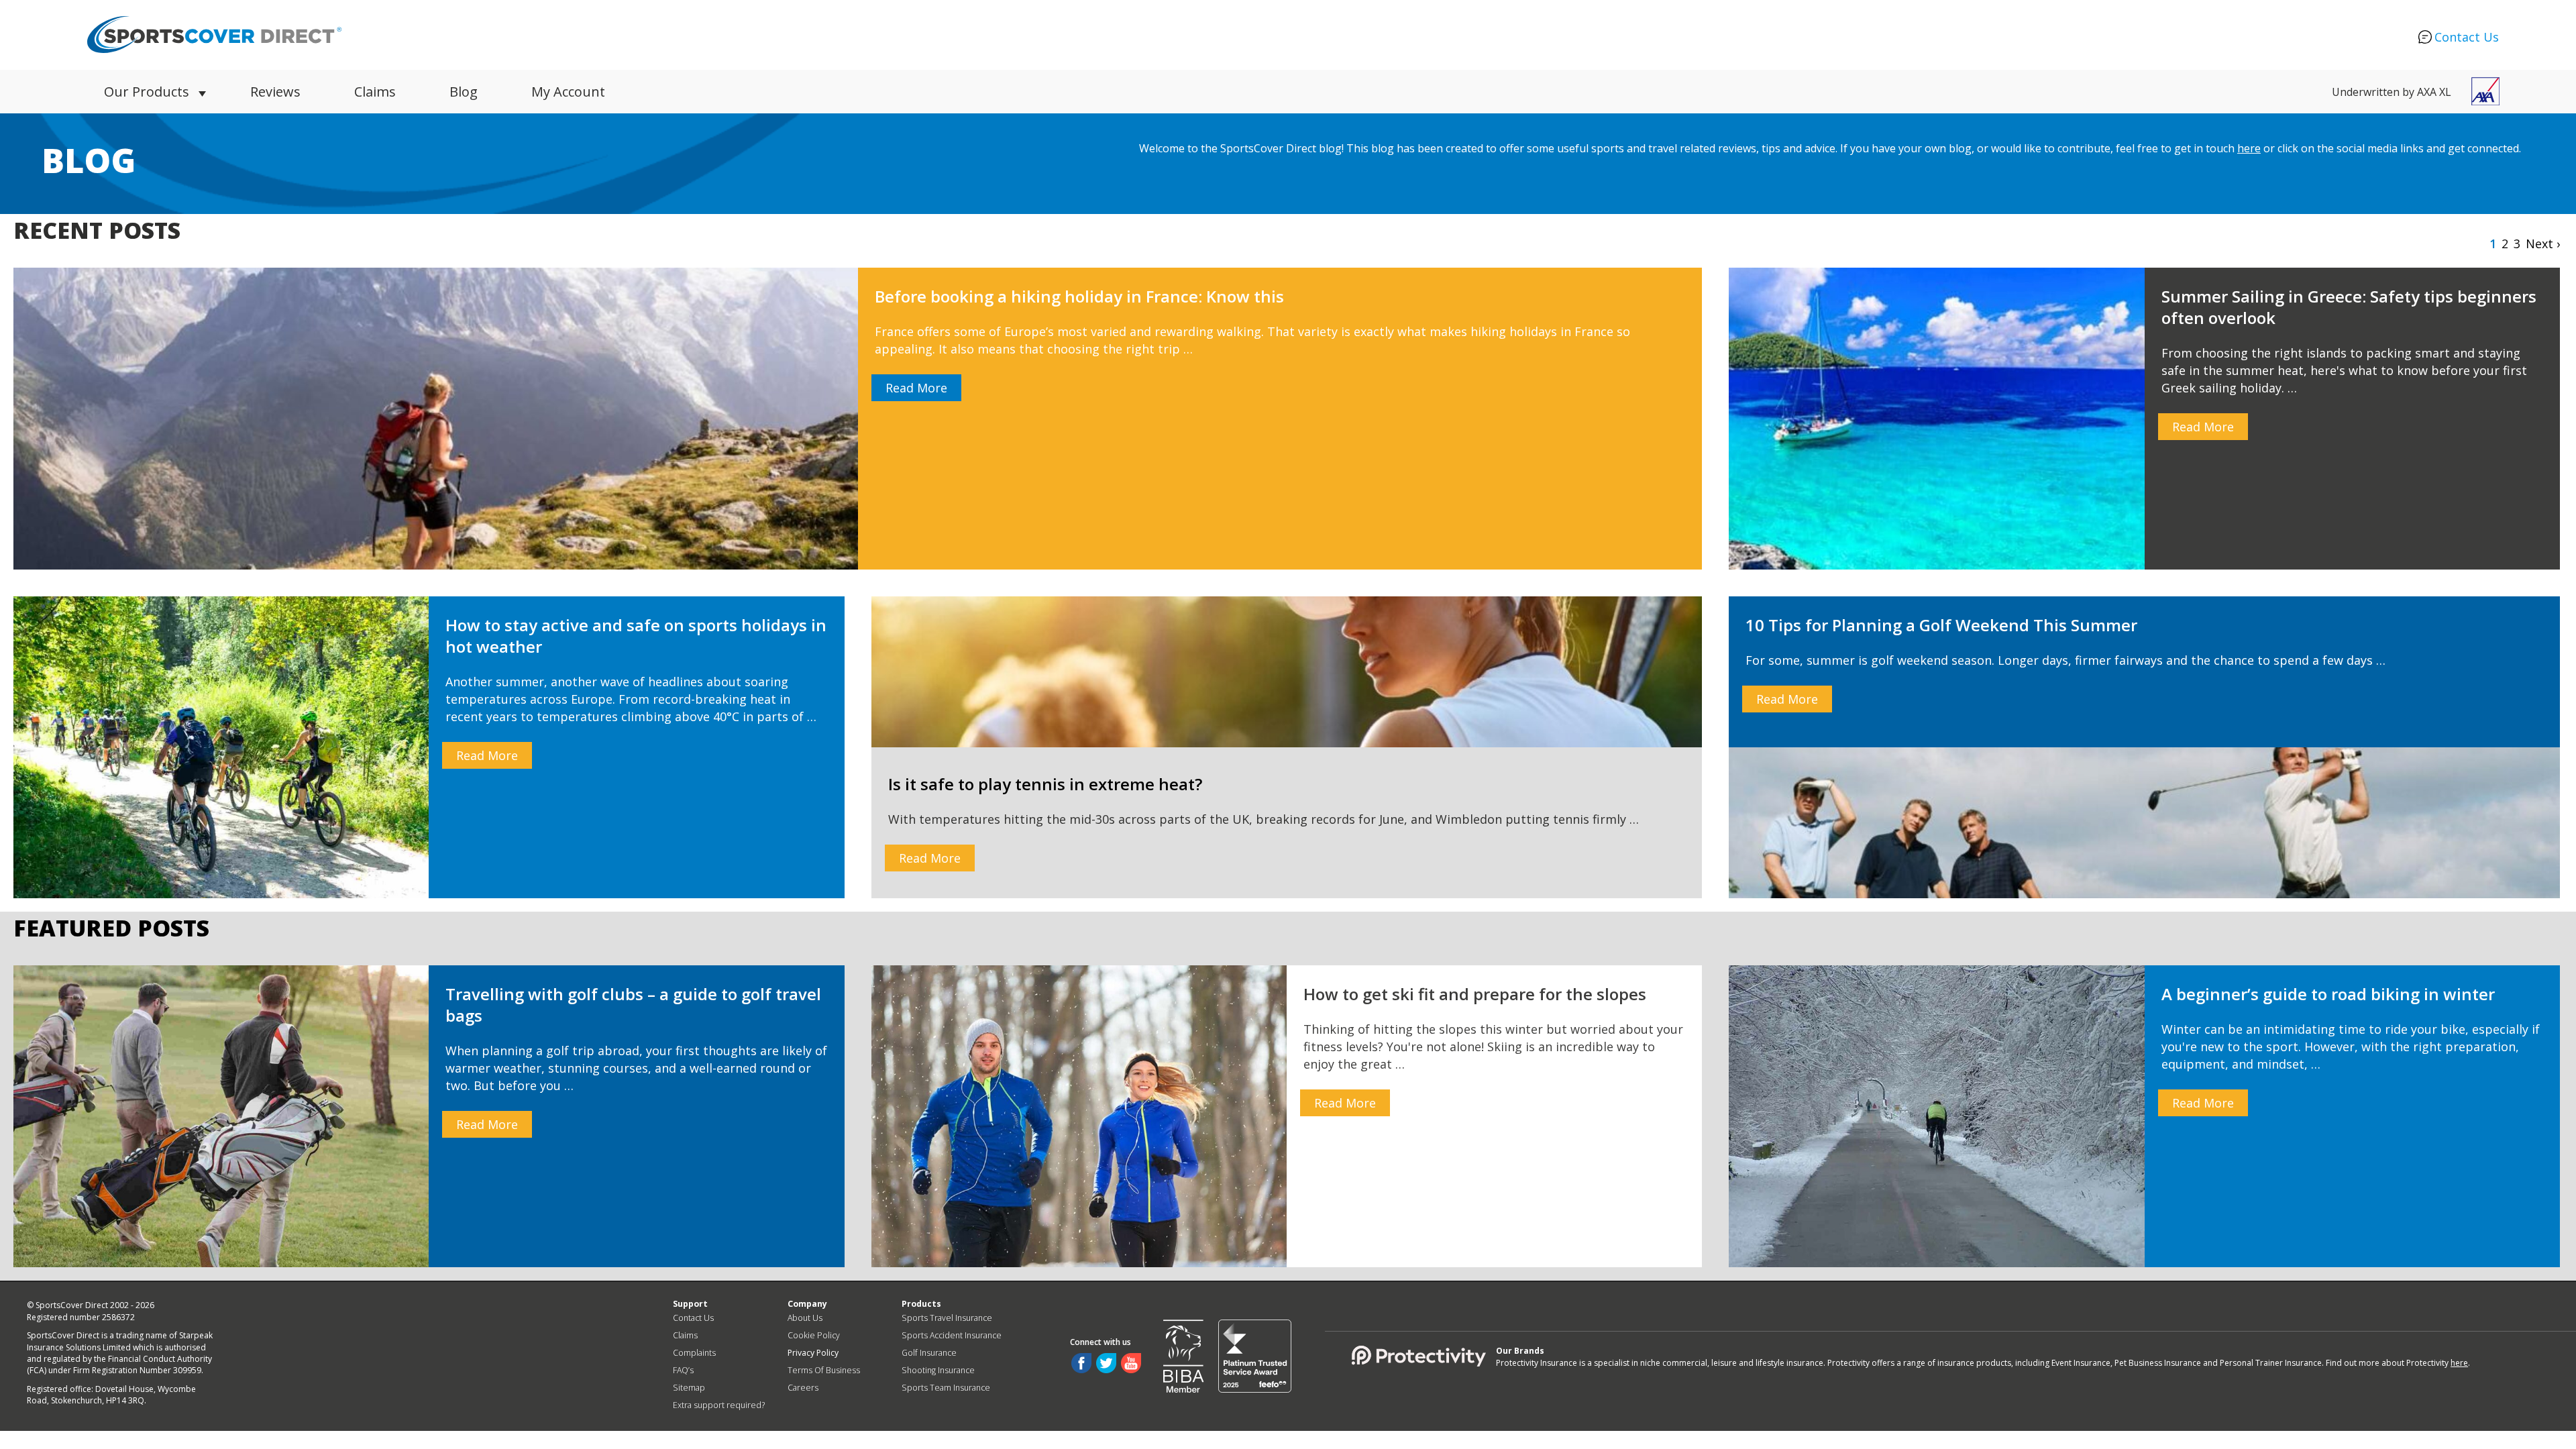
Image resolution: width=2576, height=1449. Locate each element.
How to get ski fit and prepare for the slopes (1475, 994)
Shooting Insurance (938, 1370)
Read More (916, 388)
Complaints (694, 1353)
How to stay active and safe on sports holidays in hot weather (636, 636)
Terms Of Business (824, 1370)
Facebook (1081, 1363)
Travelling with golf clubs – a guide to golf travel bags (633, 1005)
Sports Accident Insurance (952, 1335)
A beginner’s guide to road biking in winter (2328, 994)
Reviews (275, 92)
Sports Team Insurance (946, 1388)
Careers (803, 1388)
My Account (568, 92)
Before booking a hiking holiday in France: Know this (1079, 296)
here (2249, 148)
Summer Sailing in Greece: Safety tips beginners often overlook (2349, 307)
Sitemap (689, 1388)
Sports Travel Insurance (947, 1318)
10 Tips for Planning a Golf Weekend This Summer (1941, 625)
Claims (375, 92)
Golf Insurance (929, 1353)
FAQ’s (683, 1370)
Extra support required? (719, 1405)
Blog (464, 92)
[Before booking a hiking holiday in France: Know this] (858, 419)
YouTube (1131, 1363)
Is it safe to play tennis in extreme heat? (1045, 784)
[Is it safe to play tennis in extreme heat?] (1287, 672)
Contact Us (2467, 37)
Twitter (1106, 1363)
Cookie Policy (814, 1335)
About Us (805, 1318)
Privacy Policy (813, 1353)
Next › (2543, 244)
